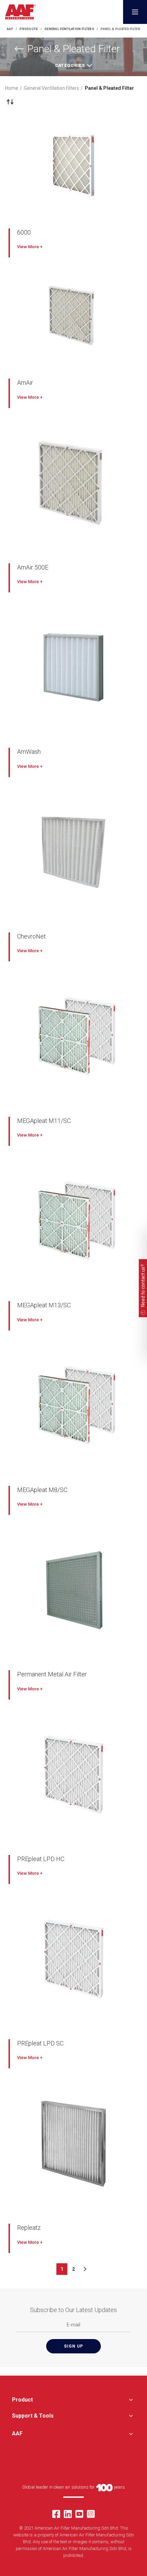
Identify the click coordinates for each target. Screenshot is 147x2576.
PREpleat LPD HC (41, 1859)
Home (12, 88)
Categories (70, 65)
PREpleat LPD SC (40, 2043)
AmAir (25, 383)
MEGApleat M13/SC (44, 1305)
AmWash (29, 752)
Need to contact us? (143, 1286)
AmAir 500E (33, 567)
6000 (24, 232)
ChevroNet (31, 936)
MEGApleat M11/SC (44, 1121)
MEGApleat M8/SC (42, 1490)
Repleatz (29, 2228)
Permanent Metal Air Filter (52, 1674)
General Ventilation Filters (51, 88)
